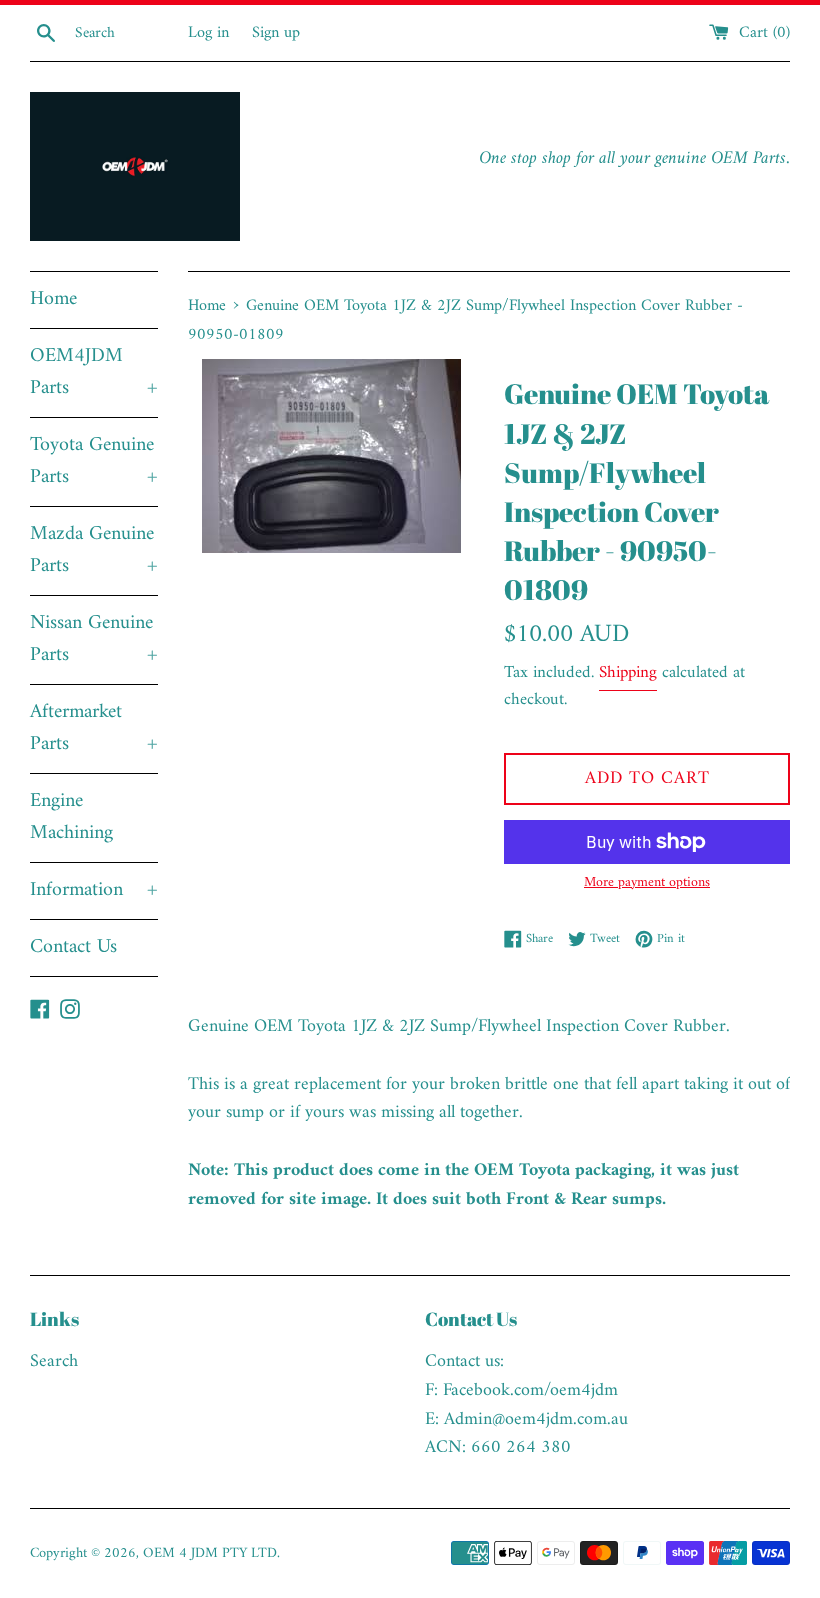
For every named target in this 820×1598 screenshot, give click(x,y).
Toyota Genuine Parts (94, 461)
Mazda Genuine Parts (94, 550)
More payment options (647, 883)
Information (94, 890)
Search (54, 1361)
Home (53, 299)
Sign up (276, 33)
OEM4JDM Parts (94, 372)
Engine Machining (71, 817)
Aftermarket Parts (94, 728)
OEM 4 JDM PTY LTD (210, 1553)
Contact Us (73, 947)
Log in (208, 33)
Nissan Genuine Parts (94, 639)
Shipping (628, 673)
